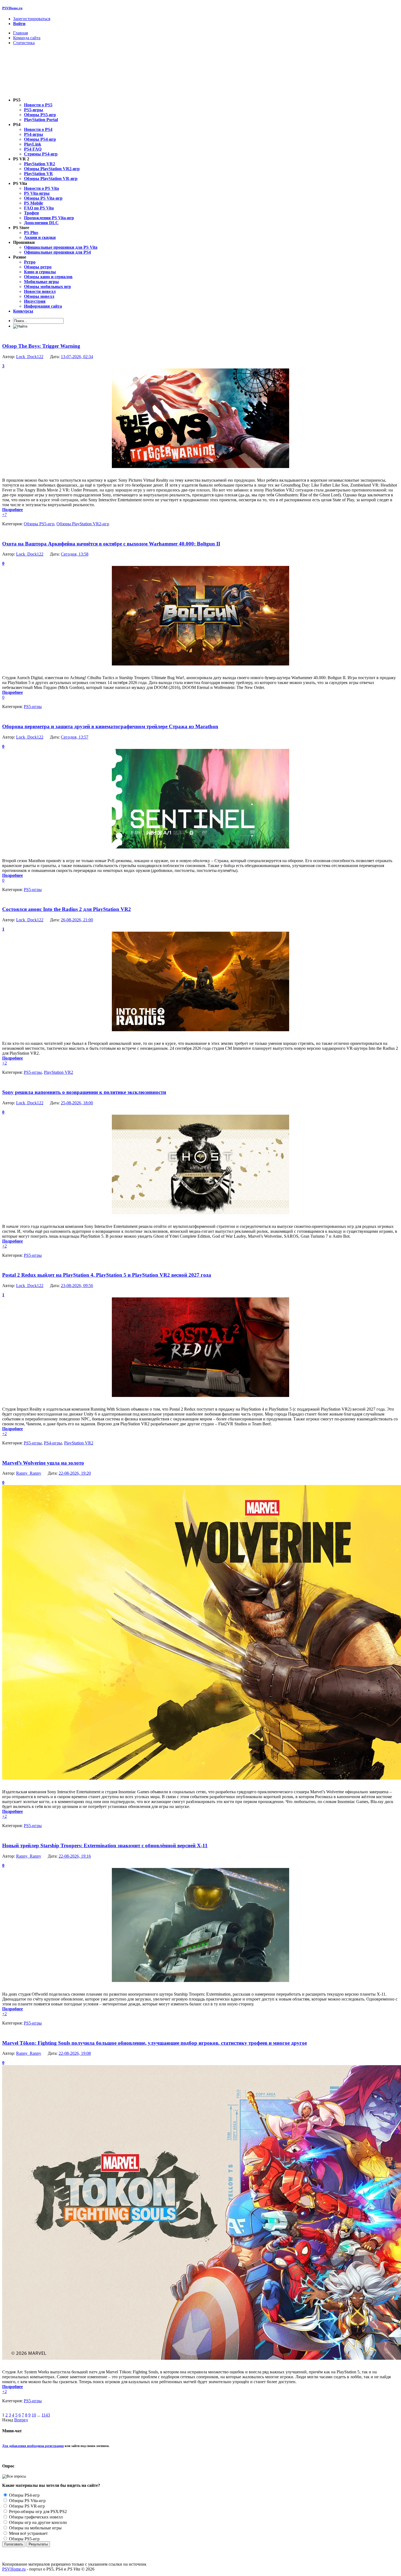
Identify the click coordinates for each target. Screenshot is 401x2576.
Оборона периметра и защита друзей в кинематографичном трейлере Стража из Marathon (110, 726)
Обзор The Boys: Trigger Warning (41, 346)
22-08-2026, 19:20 (75, 1473)
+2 (5, 1063)
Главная (20, 33)
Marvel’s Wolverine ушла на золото (43, 1463)
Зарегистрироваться (32, 19)
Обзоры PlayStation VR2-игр (83, 524)
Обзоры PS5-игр (39, 524)
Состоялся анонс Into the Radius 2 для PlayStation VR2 (67, 909)
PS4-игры (53, 1443)
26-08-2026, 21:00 (77, 920)
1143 (46, 2415)
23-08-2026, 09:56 (77, 1286)
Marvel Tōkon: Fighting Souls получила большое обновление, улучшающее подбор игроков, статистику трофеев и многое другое (155, 2043)
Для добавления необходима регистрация (33, 2446)
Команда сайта (27, 38)
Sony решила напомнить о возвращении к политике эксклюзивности (84, 1092)
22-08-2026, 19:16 (75, 1856)
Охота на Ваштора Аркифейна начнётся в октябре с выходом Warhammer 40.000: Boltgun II (111, 544)
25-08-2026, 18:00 (77, 1103)
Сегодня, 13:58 (75, 554)
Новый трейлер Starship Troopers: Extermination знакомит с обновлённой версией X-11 (105, 1845)
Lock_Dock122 (30, 357)
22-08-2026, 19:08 (75, 2053)
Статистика (24, 43)
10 (34, 2415)
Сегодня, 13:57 (75, 737)
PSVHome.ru (12, 8)
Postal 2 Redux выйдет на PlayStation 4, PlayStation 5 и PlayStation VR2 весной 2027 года (107, 1275)
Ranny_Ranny (29, 1473)
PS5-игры (33, 707)
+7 (5, 515)
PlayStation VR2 (59, 1072)
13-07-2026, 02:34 (77, 357)
